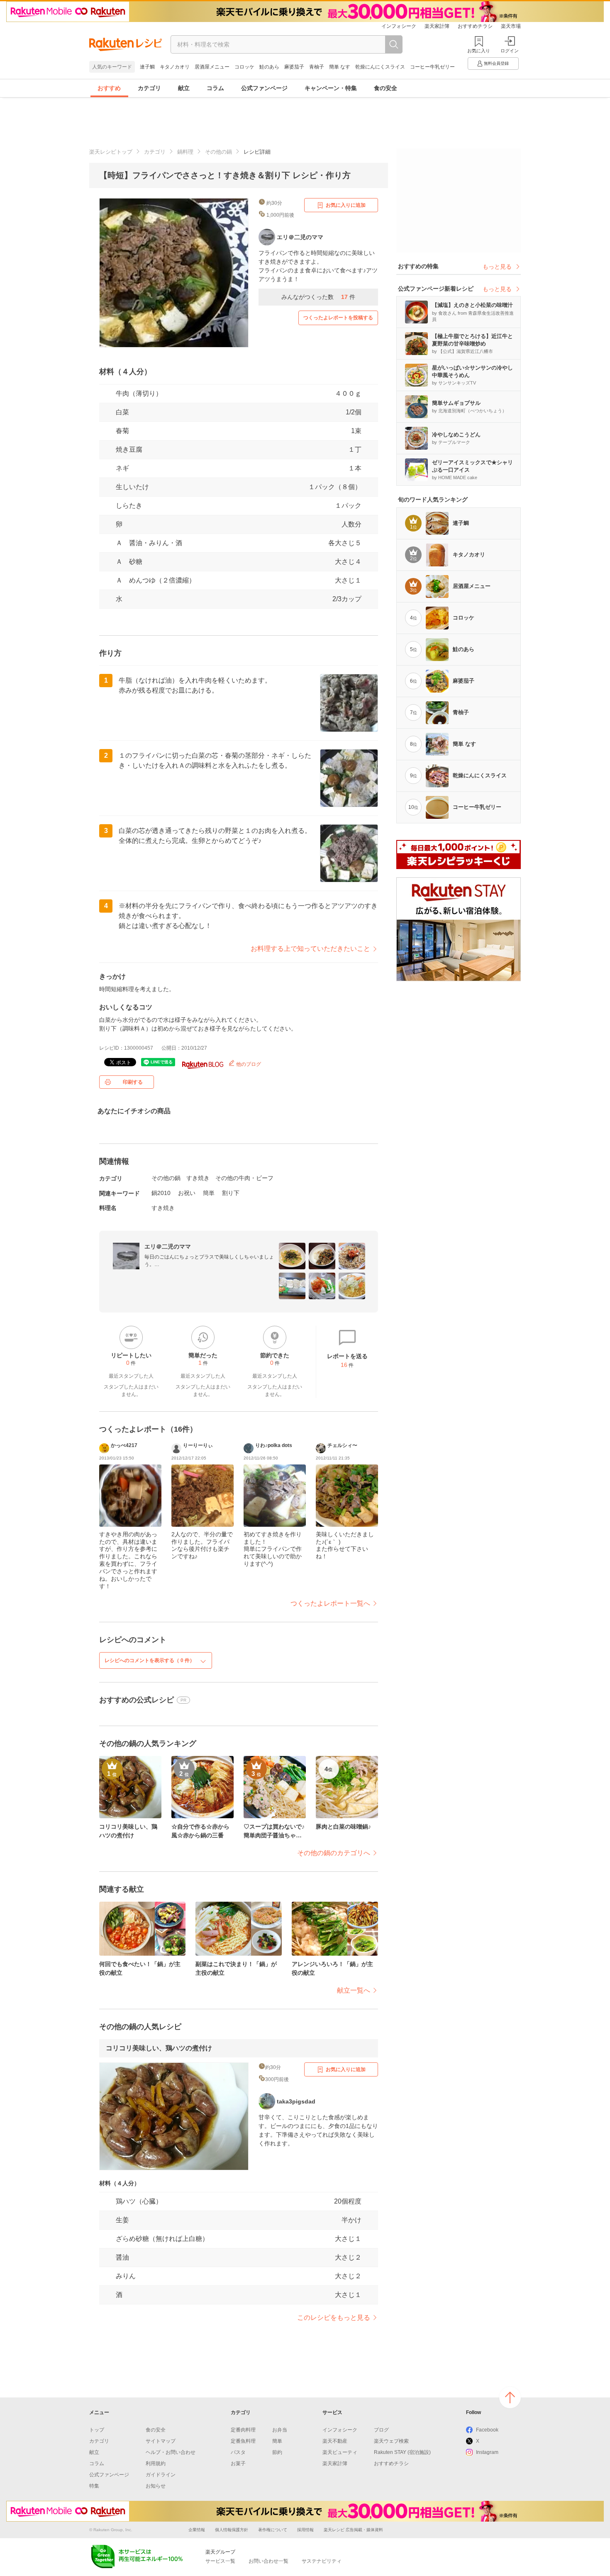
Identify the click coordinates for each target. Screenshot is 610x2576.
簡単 (209, 1193)
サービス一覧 (220, 2561)
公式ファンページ (264, 88)
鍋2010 (161, 1193)
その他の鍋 (218, 152)
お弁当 (280, 2430)
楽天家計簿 (437, 26)
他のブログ (248, 1064)
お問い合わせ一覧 (268, 2561)
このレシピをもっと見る (334, 2318)
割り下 (231, 1193)
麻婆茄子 (294, 67)
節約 (277, 2452)
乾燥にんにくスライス (380, 67)
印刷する (133, 1082)
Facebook (487, 2430)
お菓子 (238, 2463)
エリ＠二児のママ (168, 1246)
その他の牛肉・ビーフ (244, 1178)
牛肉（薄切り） (139, 393)
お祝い (187, 1193)
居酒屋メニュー (212, 67)
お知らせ (156, 2486)
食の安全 (386, 88)
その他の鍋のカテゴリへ (334, 1853)
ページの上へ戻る (510, 2397)
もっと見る (497, 267)
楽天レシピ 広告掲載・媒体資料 (353, 2530)
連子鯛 (147, 67)
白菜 (122, 412)
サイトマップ (161, 2441)
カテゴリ (149, 88)
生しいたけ (132, 487)
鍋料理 (185, 152)
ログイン (510, 51)
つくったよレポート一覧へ (330, 1603)
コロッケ (244, 67)
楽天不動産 (335, 2441)
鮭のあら (269, 67)
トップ (97, 2430)
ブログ (381, 2430)
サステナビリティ (322, 2561)
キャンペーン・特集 (331, 88)
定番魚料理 (243, 2441)
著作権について (273, 2530)
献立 (184, 88)
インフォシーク (399, 26)
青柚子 (317, 67)
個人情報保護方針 (232, 2530)
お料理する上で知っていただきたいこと (310, 949)
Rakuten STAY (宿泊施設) (402, 2452)
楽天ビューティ (340, 2452)
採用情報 (305, 2530)
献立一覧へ (354, 1990)
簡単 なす (340, 67)
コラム (215, 88)
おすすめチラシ (475, 26)
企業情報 (197, 2530)
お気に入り (479, 51)
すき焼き (198, 1178)
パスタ (238, 2452)
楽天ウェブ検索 (391, 2441)
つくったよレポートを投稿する (338, 318)
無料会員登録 (496, 63)
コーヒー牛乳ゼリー (432, 67)
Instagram (487, 2452)
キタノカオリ (175, 67)
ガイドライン (161, 2475)
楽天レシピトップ (111, 152)
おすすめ (109, 88)
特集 (94, 2486)
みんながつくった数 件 (318, 297)
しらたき (129, 506)
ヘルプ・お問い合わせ (171, 2452)
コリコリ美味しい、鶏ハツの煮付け (159, 2048)
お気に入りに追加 (346, 205)
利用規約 (156, 2463)
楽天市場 (511, 26)
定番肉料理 (243, 2430)
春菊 (122, 431)
